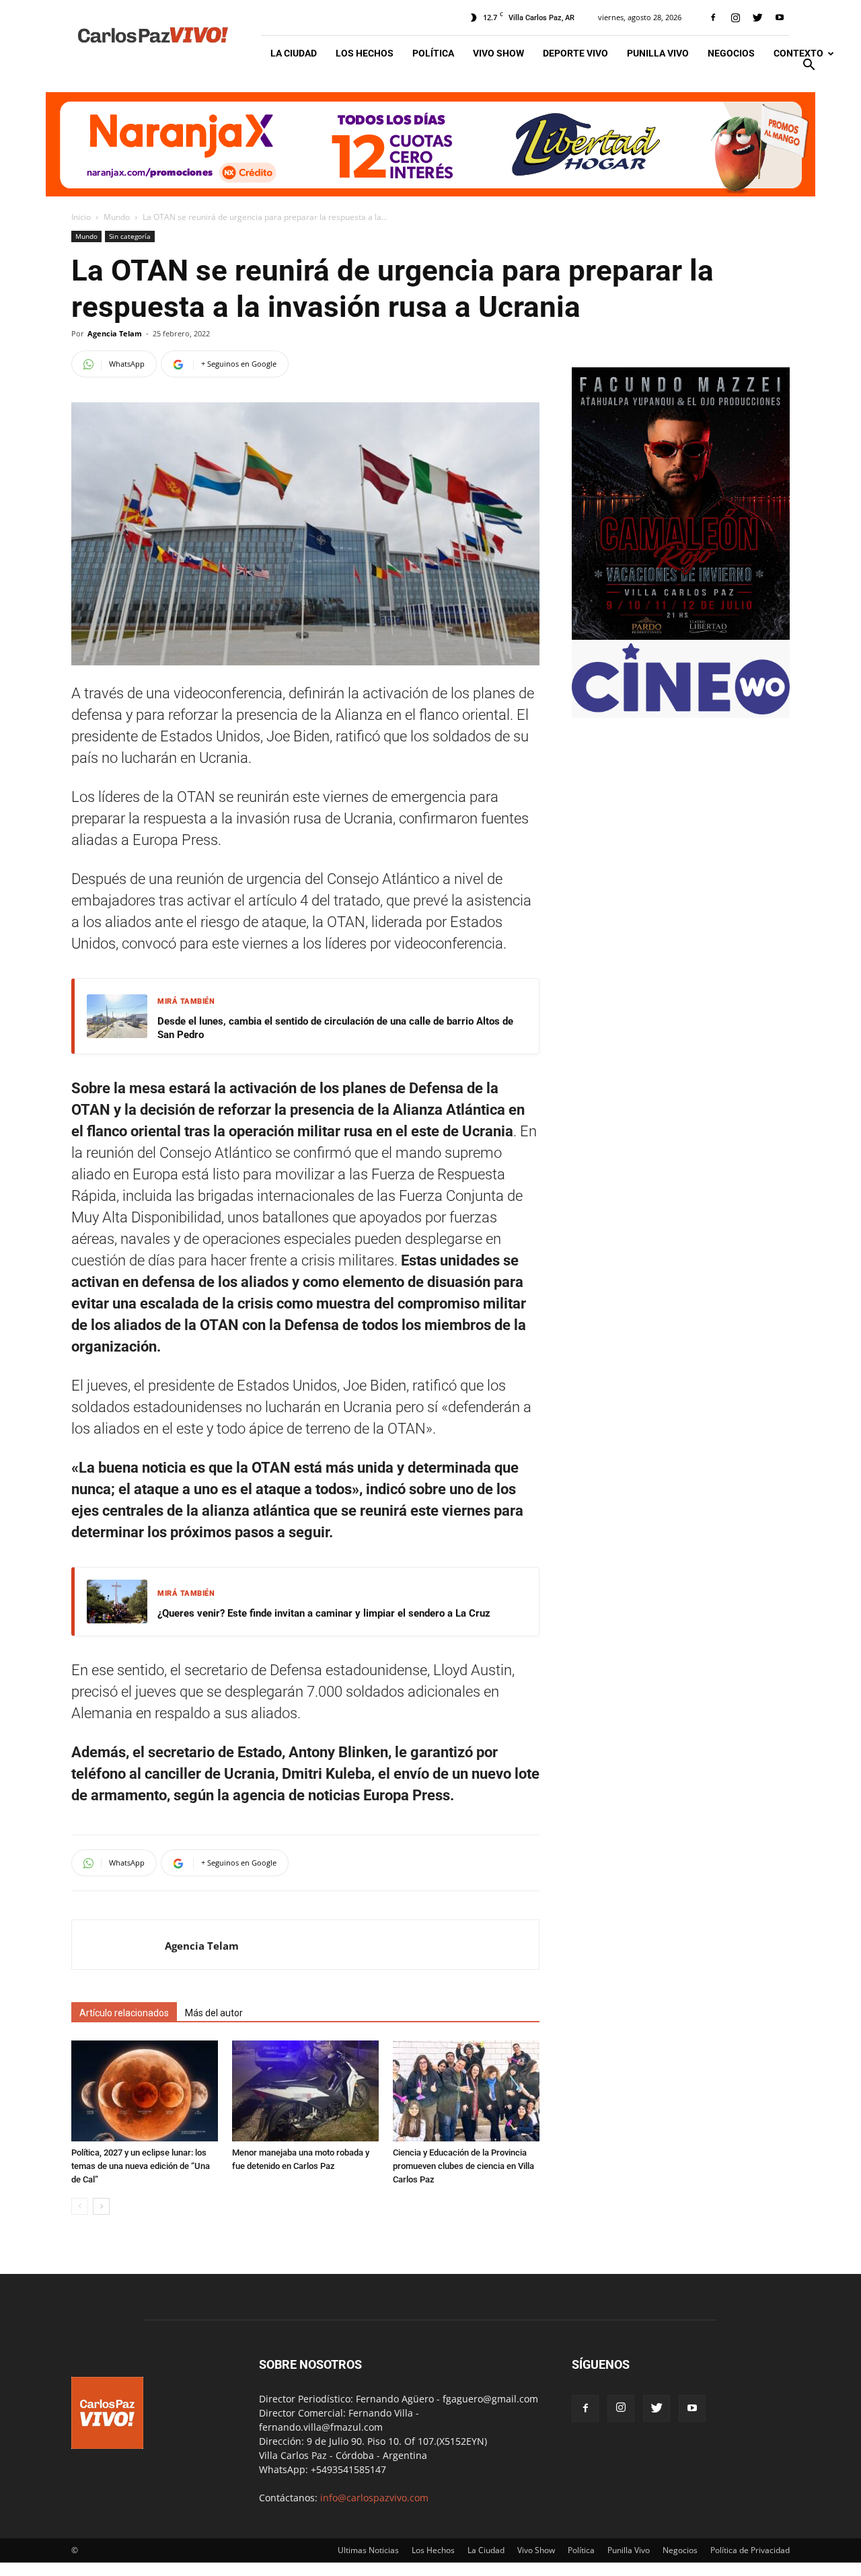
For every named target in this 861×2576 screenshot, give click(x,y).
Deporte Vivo (575, 53)
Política (433, 53)
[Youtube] (780, 17)
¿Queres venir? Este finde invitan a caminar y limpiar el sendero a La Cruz (324, 1613)
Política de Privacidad (750, 2550)
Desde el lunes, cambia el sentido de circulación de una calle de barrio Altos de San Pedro (335, 1028)
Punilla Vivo (658, 53)
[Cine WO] (681, 711)
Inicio (81, 217)
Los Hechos (365, 53)
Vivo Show (498, 53)
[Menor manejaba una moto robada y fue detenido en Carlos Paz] (305, 2091)
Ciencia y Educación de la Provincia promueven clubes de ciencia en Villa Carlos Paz (463, 2166)
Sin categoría (130, 236)
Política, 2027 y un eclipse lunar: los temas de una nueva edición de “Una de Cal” (141, 2166)
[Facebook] (713, 17)
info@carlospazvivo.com (374, 2498)
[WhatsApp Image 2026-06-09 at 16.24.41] (681, 636)
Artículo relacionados (124, 2013)
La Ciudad (294, 53)
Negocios (731, 53)
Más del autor (214, 2013)
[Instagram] (735, 17)
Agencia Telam (115, 333)
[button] (809, 66)
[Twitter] (757, 17)
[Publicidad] (430, 144)
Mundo (117, 217)
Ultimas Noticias (368, 2550)
